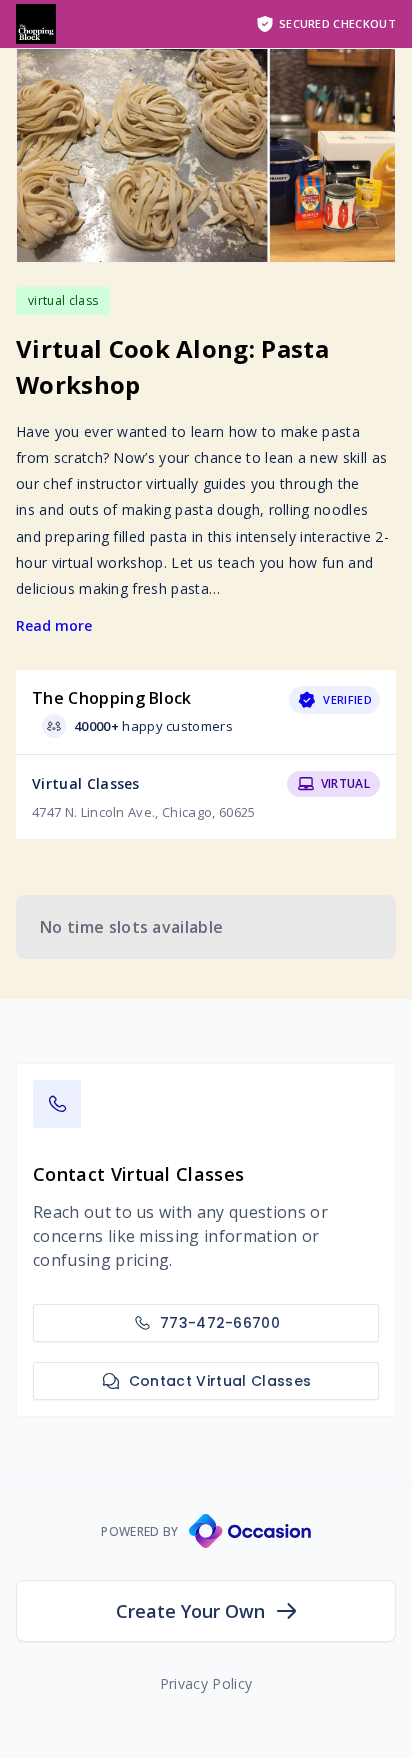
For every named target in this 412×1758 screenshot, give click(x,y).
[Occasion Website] (250, 1531)
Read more (54, 625)
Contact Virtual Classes (220, 1381)
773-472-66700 (220, 1323)
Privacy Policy (206, 1683)
